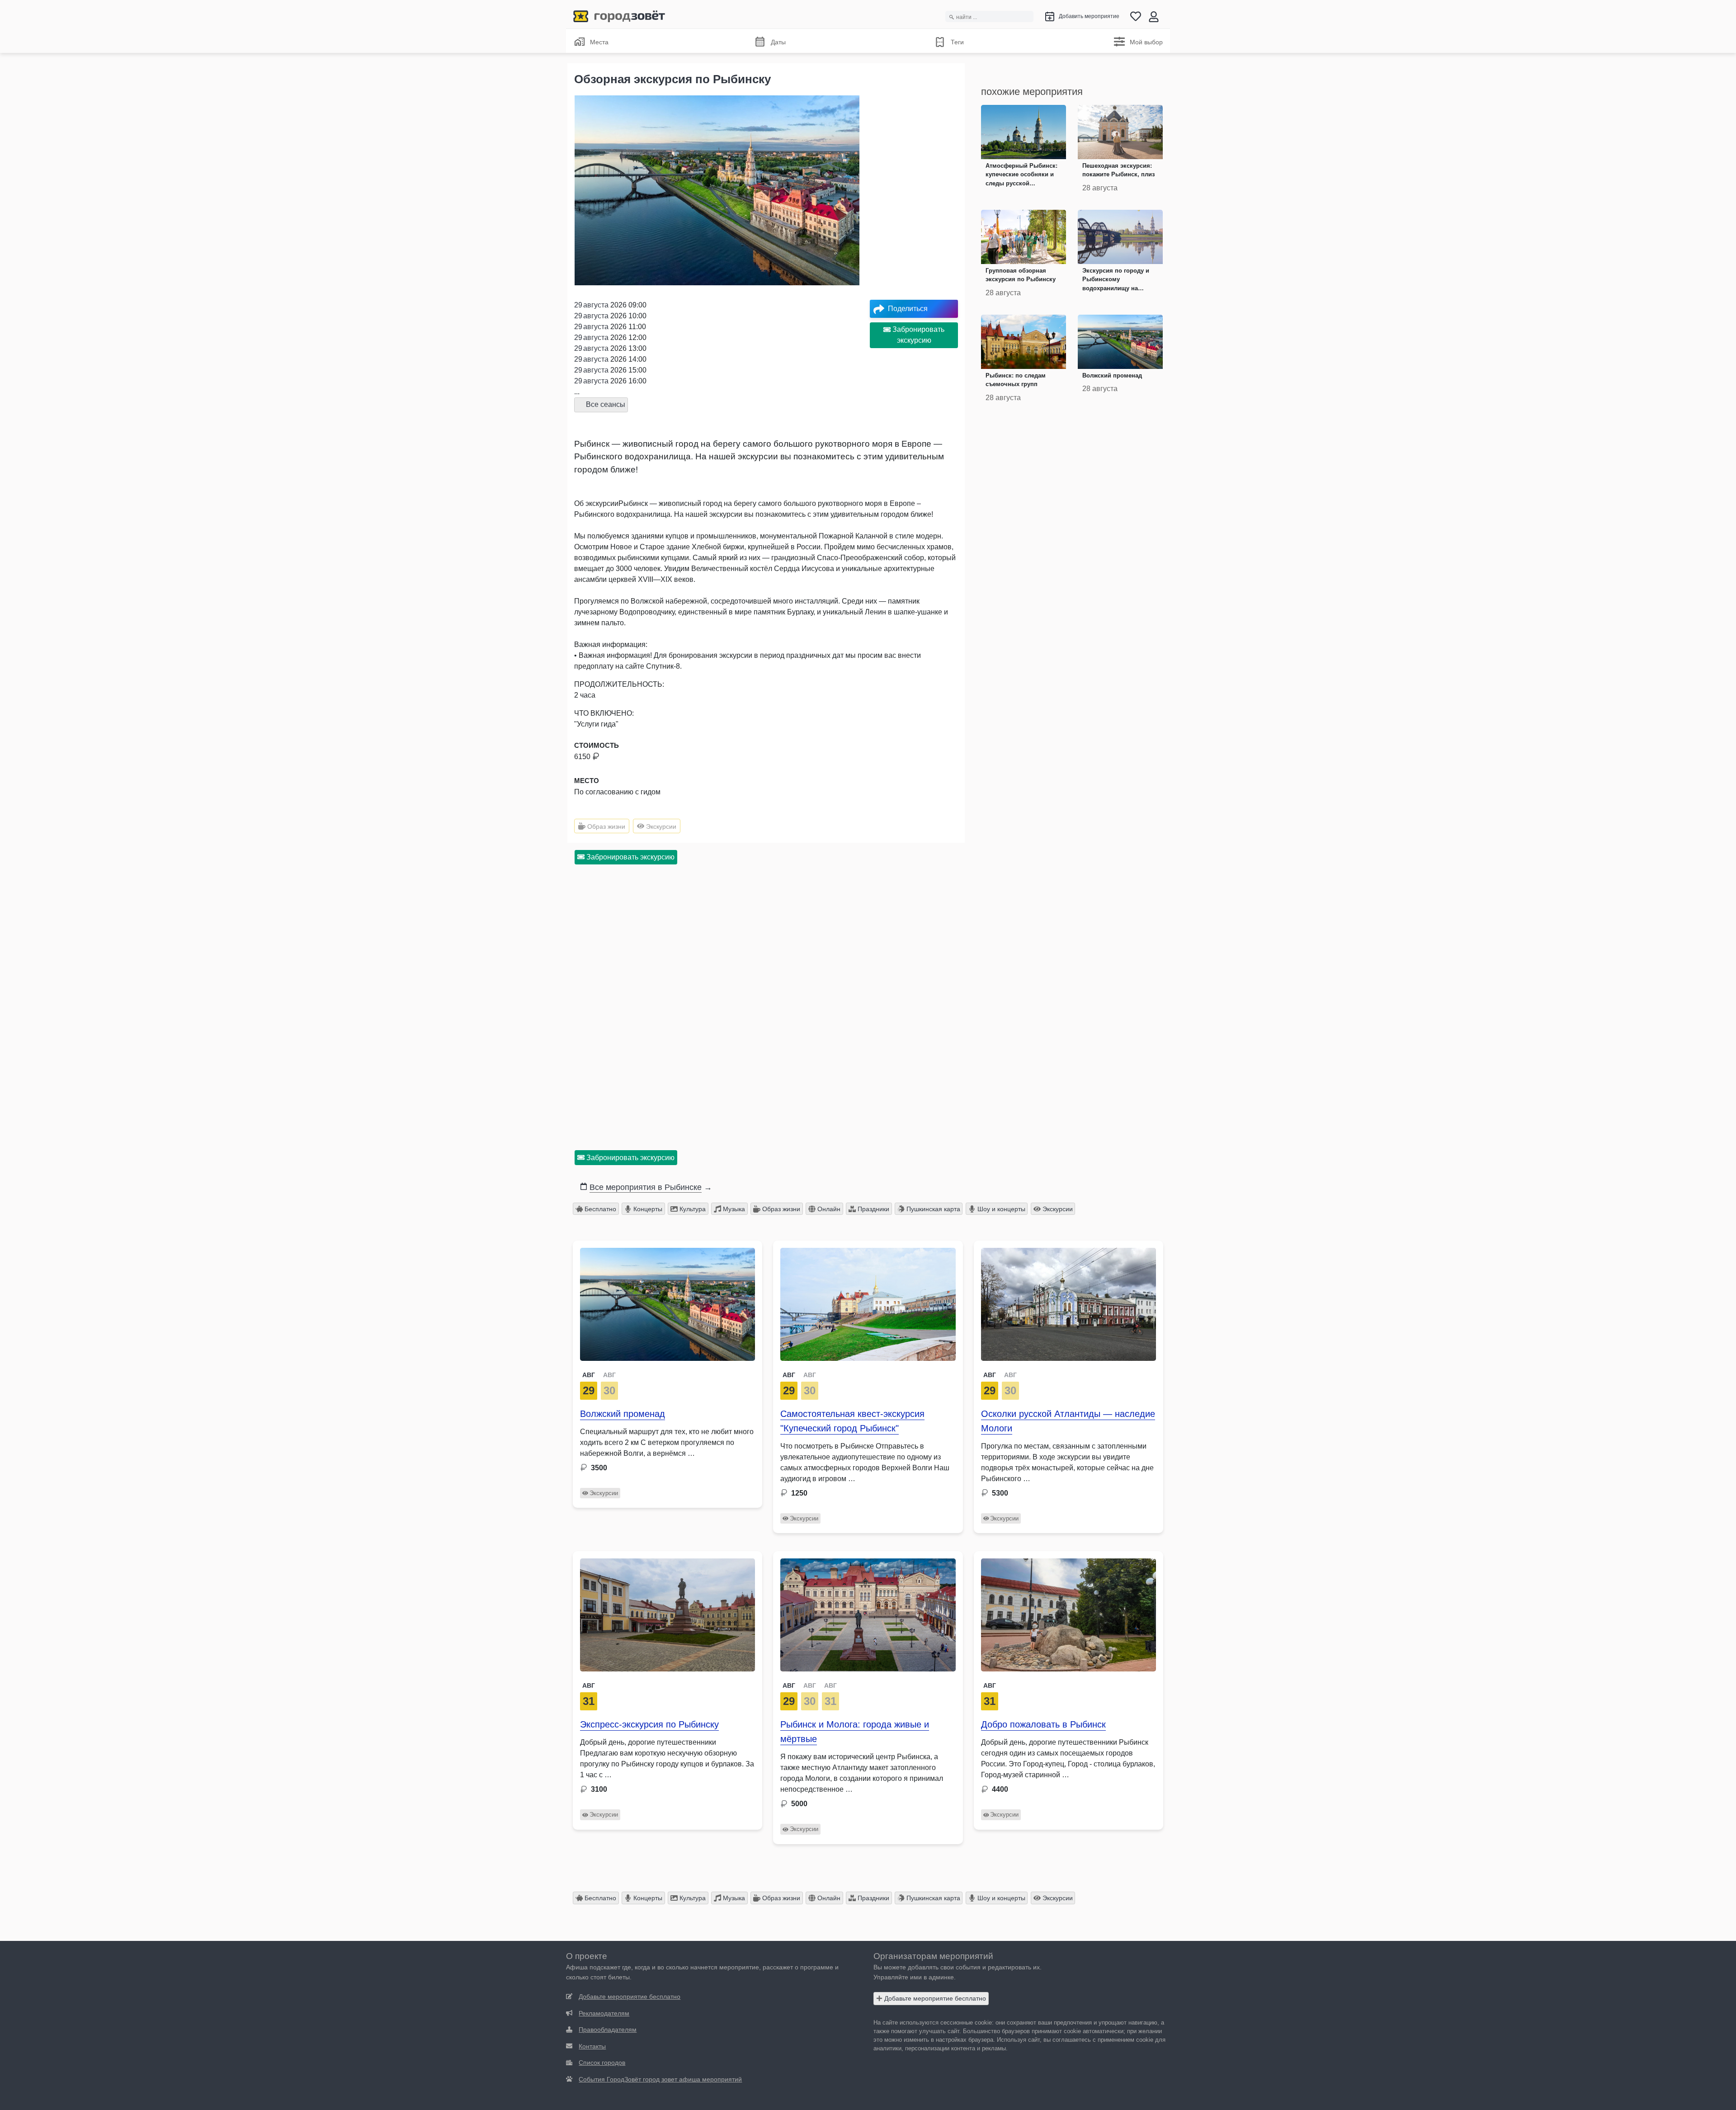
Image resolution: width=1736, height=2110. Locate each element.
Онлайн (828, 1209)
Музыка (733, 1209)
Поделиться (908, 309)
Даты (778, 42)
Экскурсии (660, 826)
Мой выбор (1146, 42)
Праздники (873, 1209)
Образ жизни (605, 826)
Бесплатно (599, 1209)
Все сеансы (605, 404)
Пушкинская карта (932, 1209)
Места (599, 42)
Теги (957, 42)
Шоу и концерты (1000, 1209)
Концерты (647, 1209)
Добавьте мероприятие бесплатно (934, 1998)
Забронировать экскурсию (918, 335)
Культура (692, 1209)
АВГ (589, 1375)
